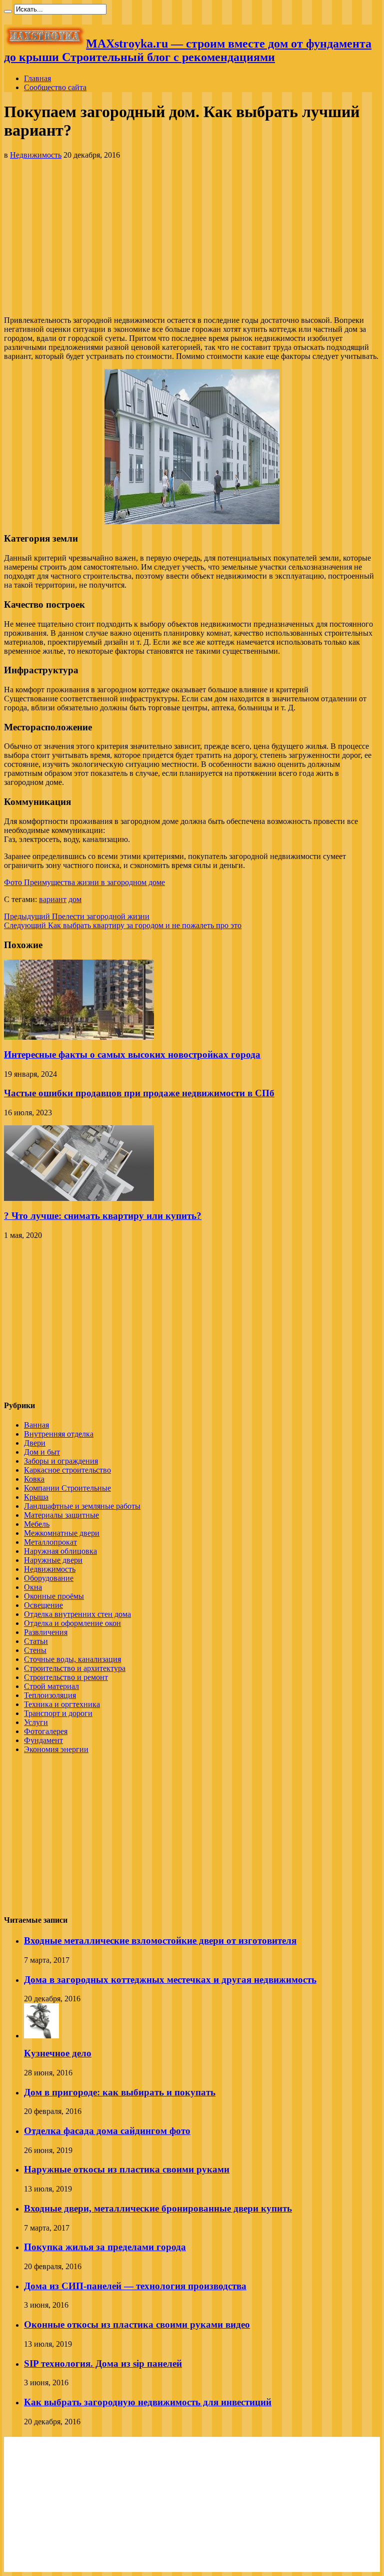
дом (75, 899)
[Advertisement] (192, 238)
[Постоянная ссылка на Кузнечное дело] (41, 2036)
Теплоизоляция (50, 1695)
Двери (35, 1443)
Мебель (37, 1524)
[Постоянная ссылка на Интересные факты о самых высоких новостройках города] (79, 1037)
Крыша (36, 1497)
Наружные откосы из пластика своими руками (127, 2169)
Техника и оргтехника (62, 1704)
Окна (33, 1587)
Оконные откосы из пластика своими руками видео (137, 2324)
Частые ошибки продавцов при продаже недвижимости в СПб (139, 1093)
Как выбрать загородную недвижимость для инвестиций (148, 2402)
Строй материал (51, 1686)
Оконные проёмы (54, 1596)
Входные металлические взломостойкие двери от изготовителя (160, 1941)
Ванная (36, 1425)
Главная (37, 78)
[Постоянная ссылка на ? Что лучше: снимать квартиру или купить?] (79, 1198)
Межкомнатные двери (62, 1533)
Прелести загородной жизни (77, 916)
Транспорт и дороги (58, 1713)
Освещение (43, 1605)
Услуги (36, 1722)
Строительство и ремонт (66, 1677)
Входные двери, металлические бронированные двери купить (158, 2208)
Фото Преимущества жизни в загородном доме (84, 882)
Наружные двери (53, 1560)
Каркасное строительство (67, 1470)
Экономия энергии (56, 1749)
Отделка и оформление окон (72, 1623)
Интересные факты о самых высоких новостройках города (132, 1054)
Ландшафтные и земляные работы (82, 1506)
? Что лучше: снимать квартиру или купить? (103, 1216)
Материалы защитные (61, 1515)
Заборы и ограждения (61, 1461)
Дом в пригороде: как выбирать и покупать (120, 2092)
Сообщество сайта (55, 87)
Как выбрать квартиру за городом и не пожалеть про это (123, 925)
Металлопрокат (50, 1542)
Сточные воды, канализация (72, 1659)
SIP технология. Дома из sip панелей (103, 2364)
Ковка (34, 1479)
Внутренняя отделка (59, 1434)
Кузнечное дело (58, 2053)
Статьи (36, 1641)
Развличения (46, 1632)
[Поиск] (8, 12)
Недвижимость (36, 155)
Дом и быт (42, 1452)
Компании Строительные (67, 1488)
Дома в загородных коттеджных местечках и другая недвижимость (170, 1980)
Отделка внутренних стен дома (77, 1614)
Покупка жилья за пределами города (105, 2247)
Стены (35, 1650)
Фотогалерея (46, 1731)
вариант (53, 899)
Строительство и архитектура (75, 1668)
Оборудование (49, 1578)
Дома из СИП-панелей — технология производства (135, 2286)
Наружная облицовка (60, 1551)
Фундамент (43, 1740)
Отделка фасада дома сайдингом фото (107, 2131)
